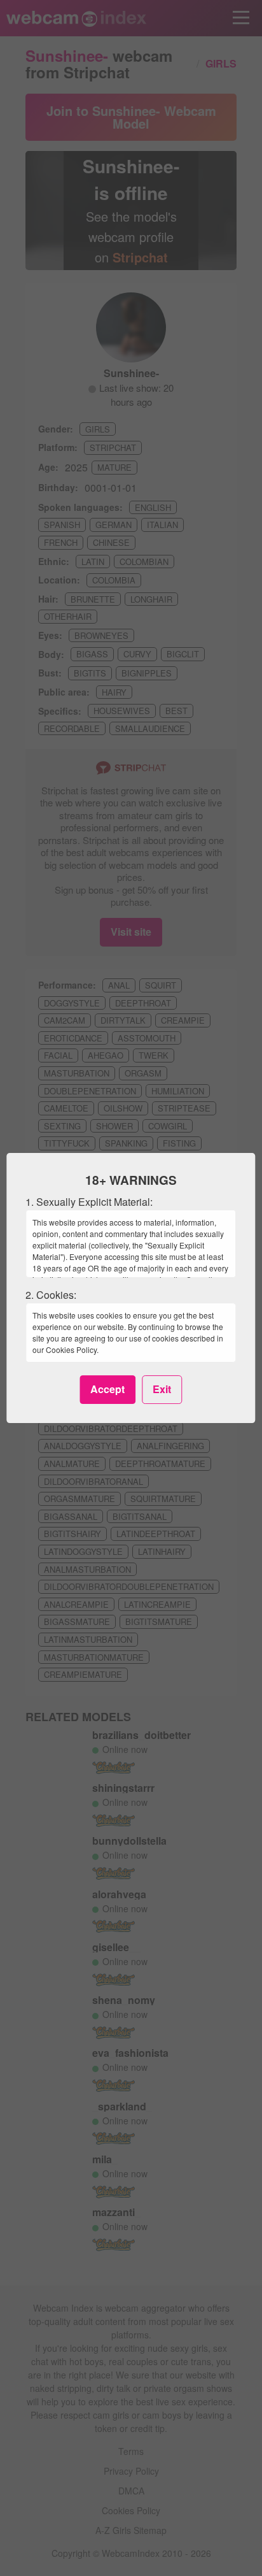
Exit (162, 1389)
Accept (107, 1389)
